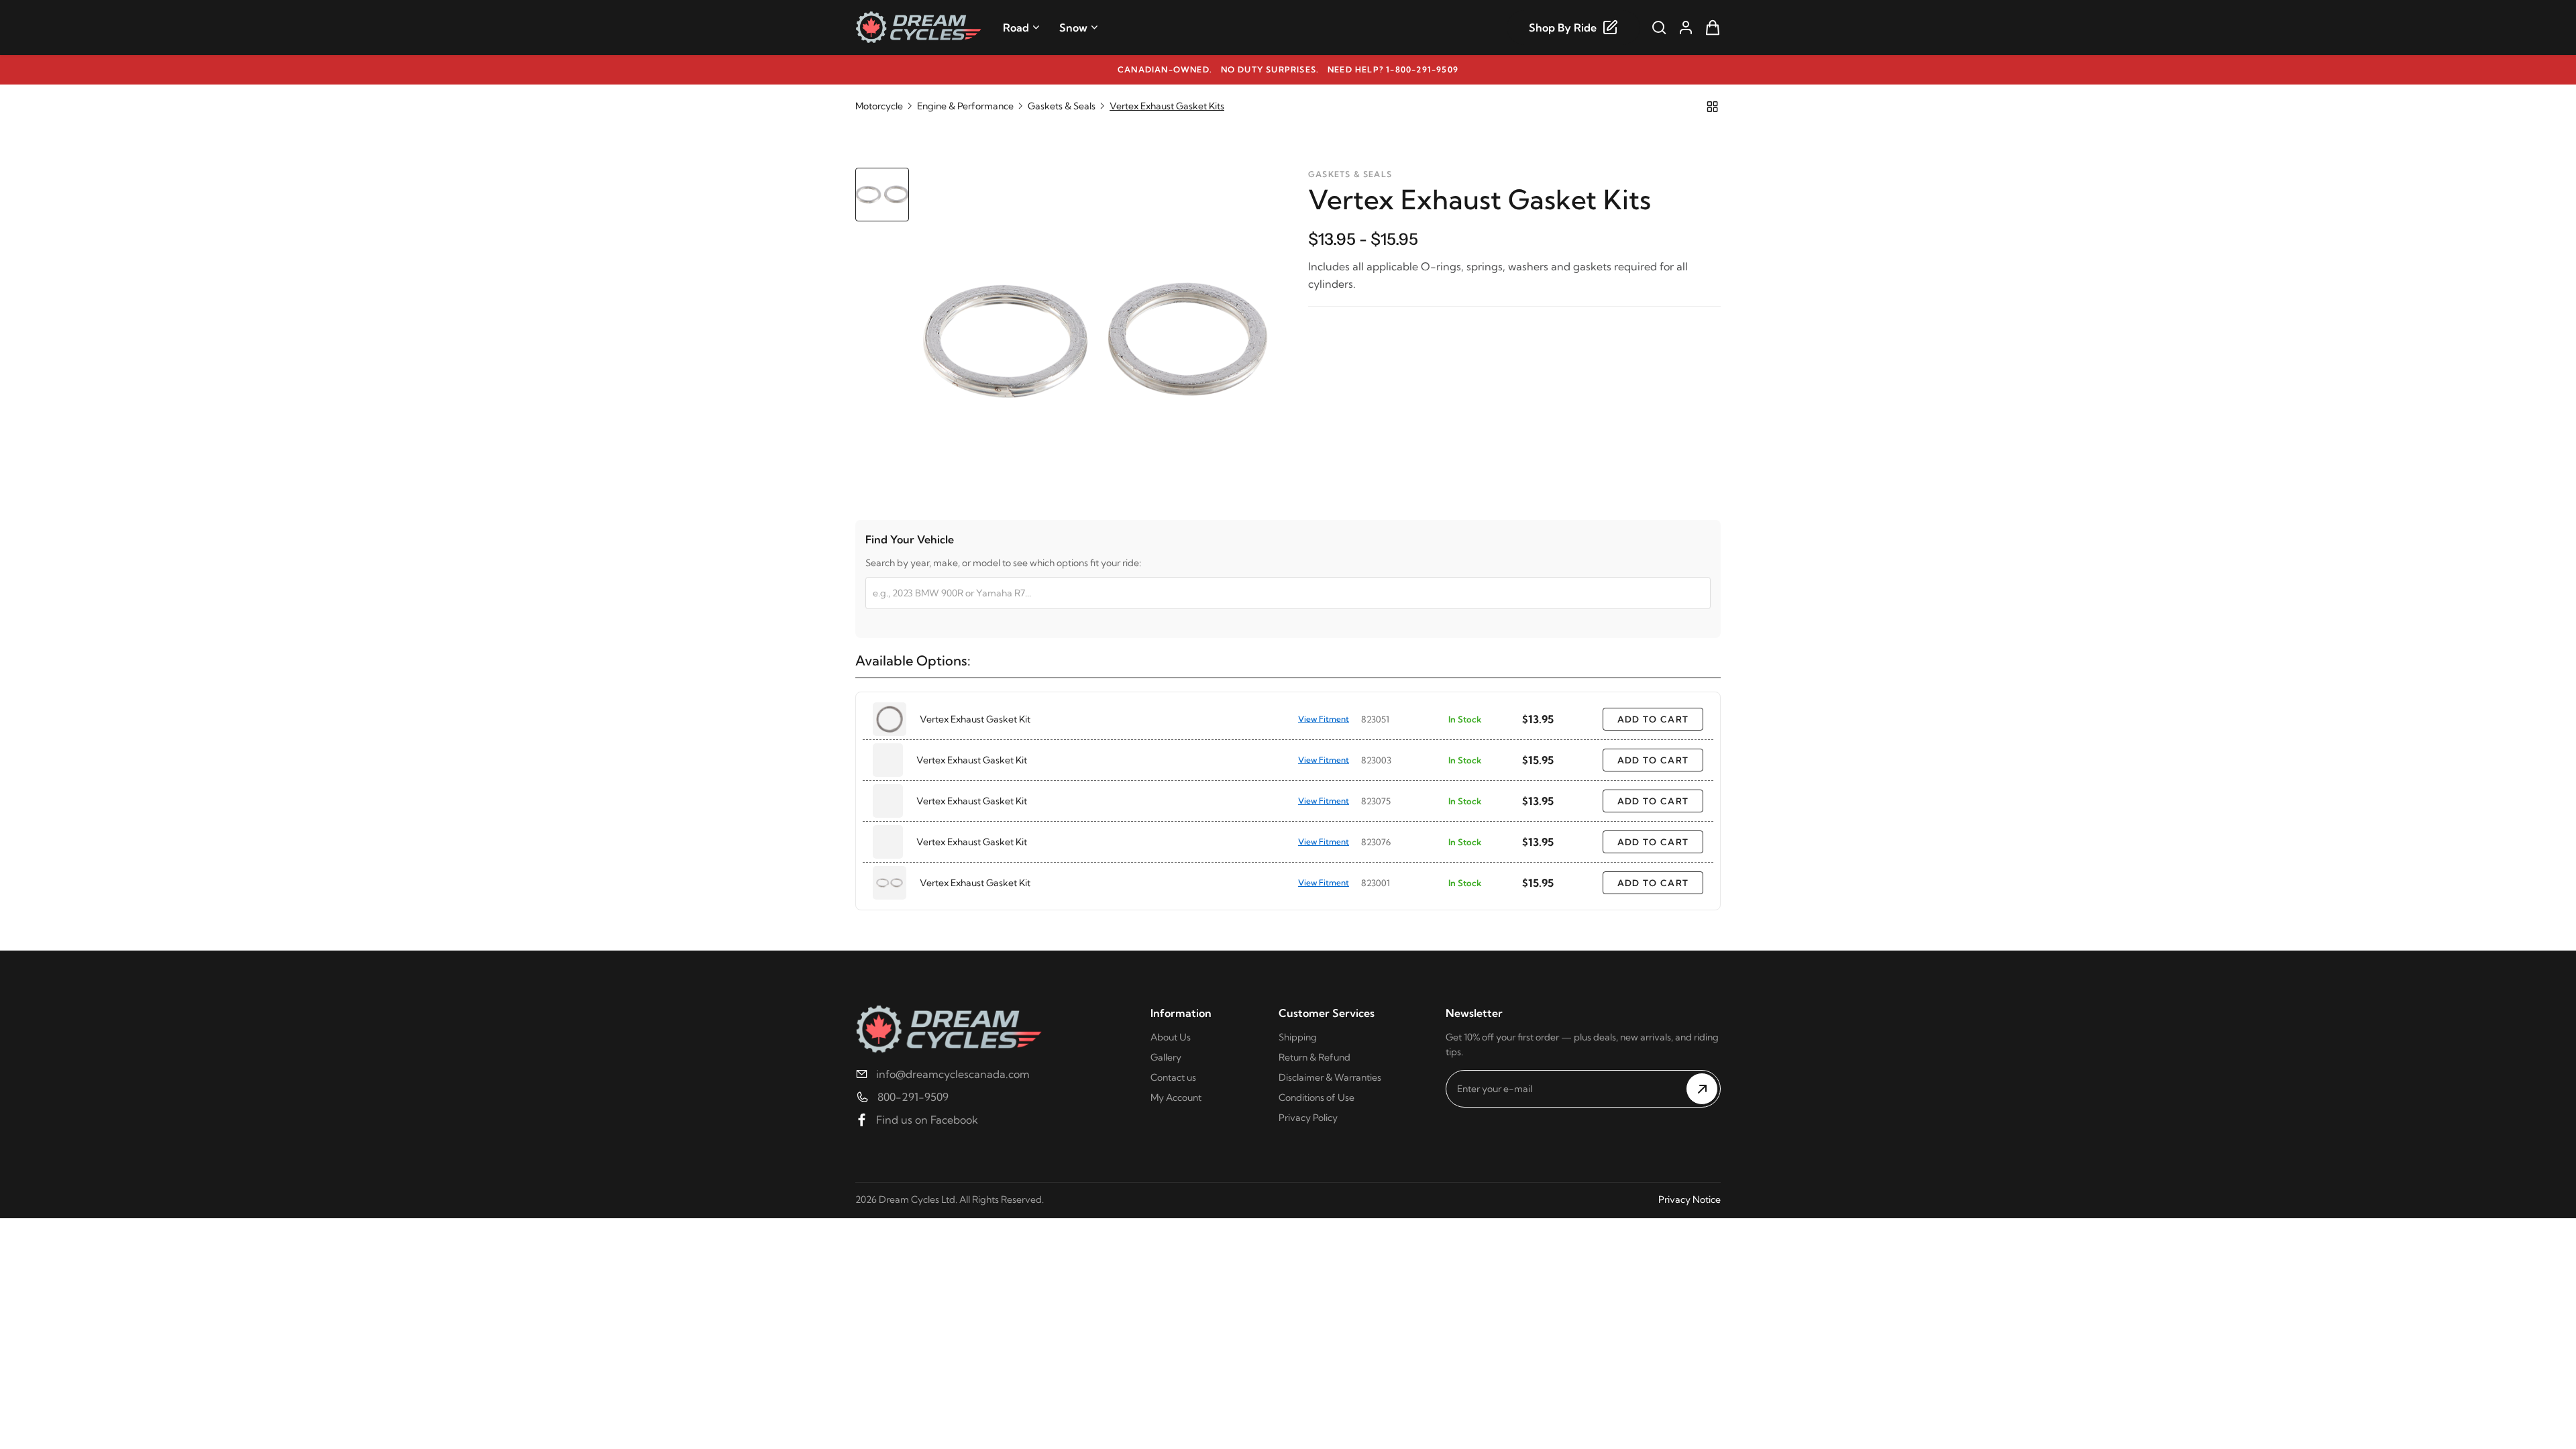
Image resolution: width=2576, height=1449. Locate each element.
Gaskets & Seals (1062, 106)
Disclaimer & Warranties (1330, 1077)
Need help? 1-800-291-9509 (1393, 69)
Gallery (1166, 1057)
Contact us (1173, 1077)
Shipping (1298, 1037)
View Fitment (1324, 719)
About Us (1171, 1037)
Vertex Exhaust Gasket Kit (975, 719)
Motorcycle (879, 106)
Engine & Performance (965, 106)
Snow (1073, 28)
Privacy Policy (1308, 1118)
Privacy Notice (1689, 1199)
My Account (1176, 1097)
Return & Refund (1314, 1057)
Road (1016, 28)
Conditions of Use (1317, 1097)
